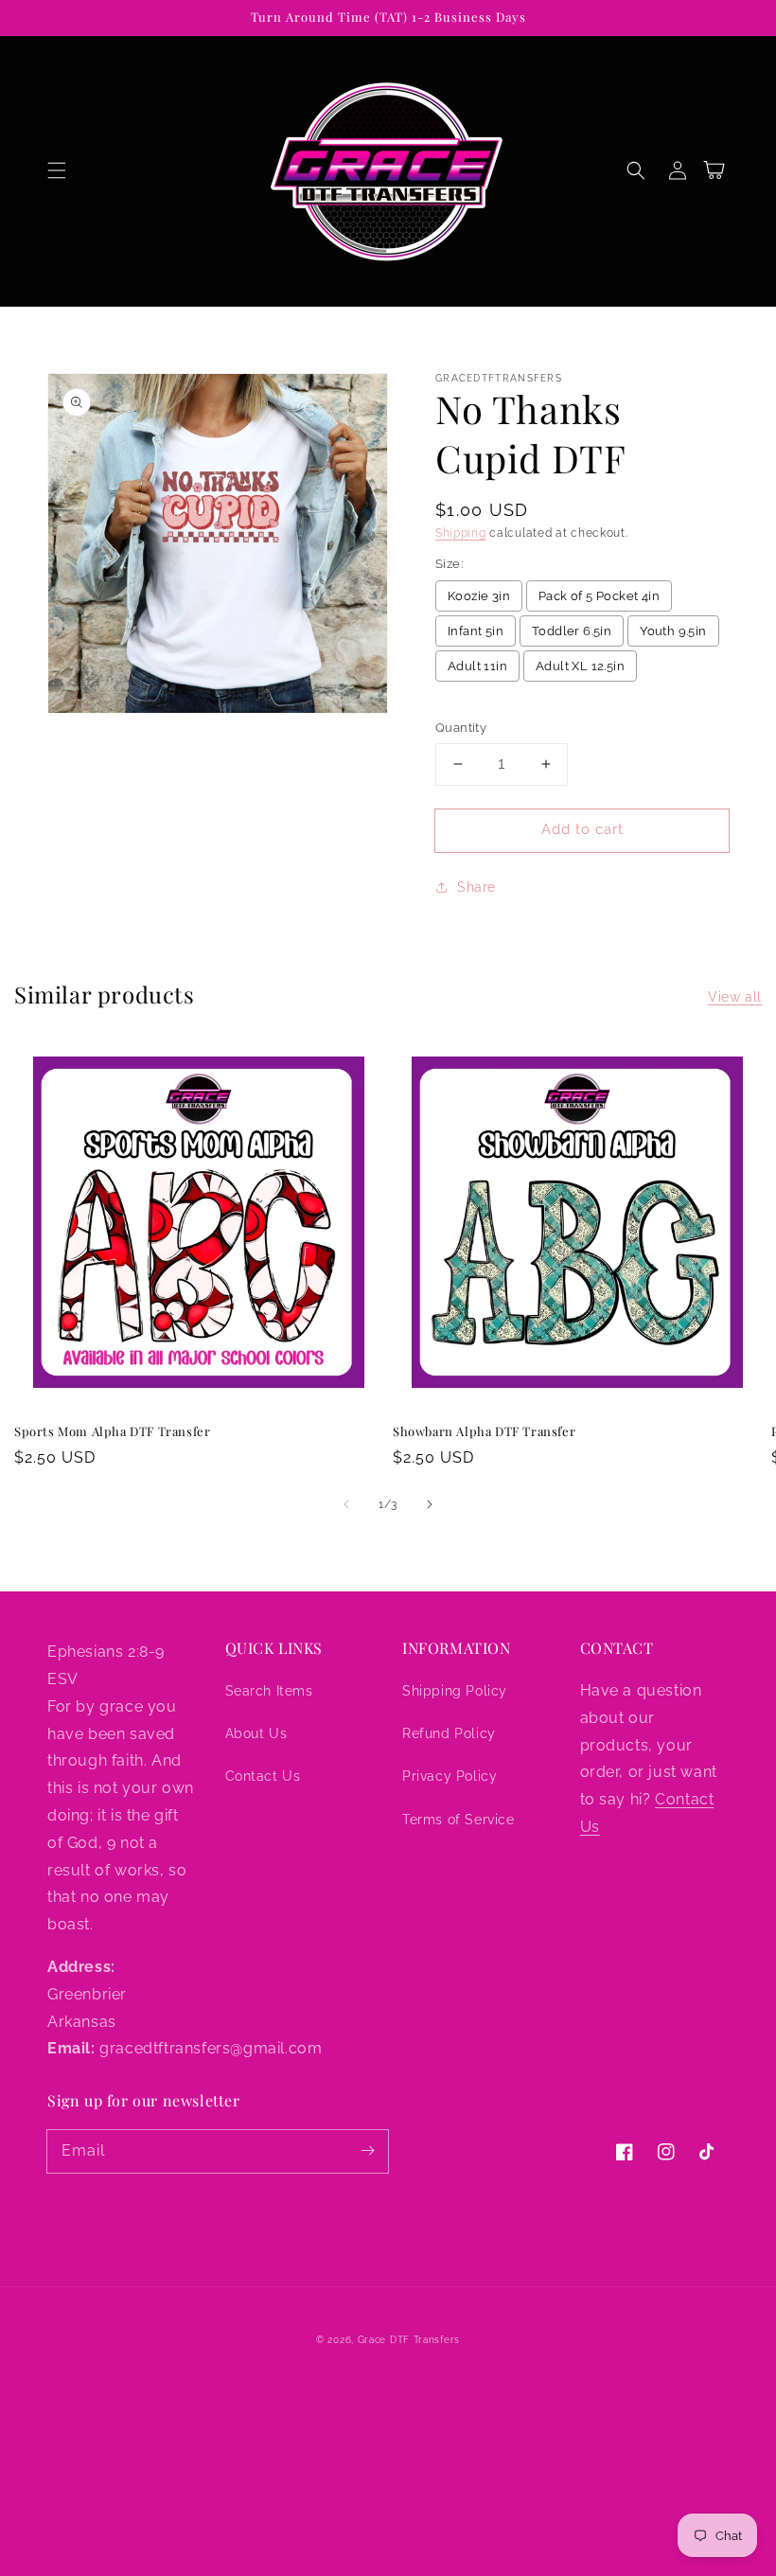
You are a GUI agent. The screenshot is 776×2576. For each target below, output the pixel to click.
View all (735, 997)
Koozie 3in (479, 596)
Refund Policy (449, 1733)
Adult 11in (477, 666)
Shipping (461, 533)
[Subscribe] (367, 2151)
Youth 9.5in (673, 631)
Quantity (461, 728)
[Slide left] (346, 1504)
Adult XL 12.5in (580, 666)
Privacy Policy (450, 1776)
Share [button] (476, 887)
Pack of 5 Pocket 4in (599, 596)
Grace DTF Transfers (409, 2340)
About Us (256, 1733)
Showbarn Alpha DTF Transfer (484, 1431)
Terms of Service (459, 1820)
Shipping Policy (455, 1691)
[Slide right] (430, 1504)
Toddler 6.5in (572, 631)
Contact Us (263, 1776)
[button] (57, 170)
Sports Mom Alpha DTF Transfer (112, 1431)
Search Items (269, 1691)
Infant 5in (476, 631)
